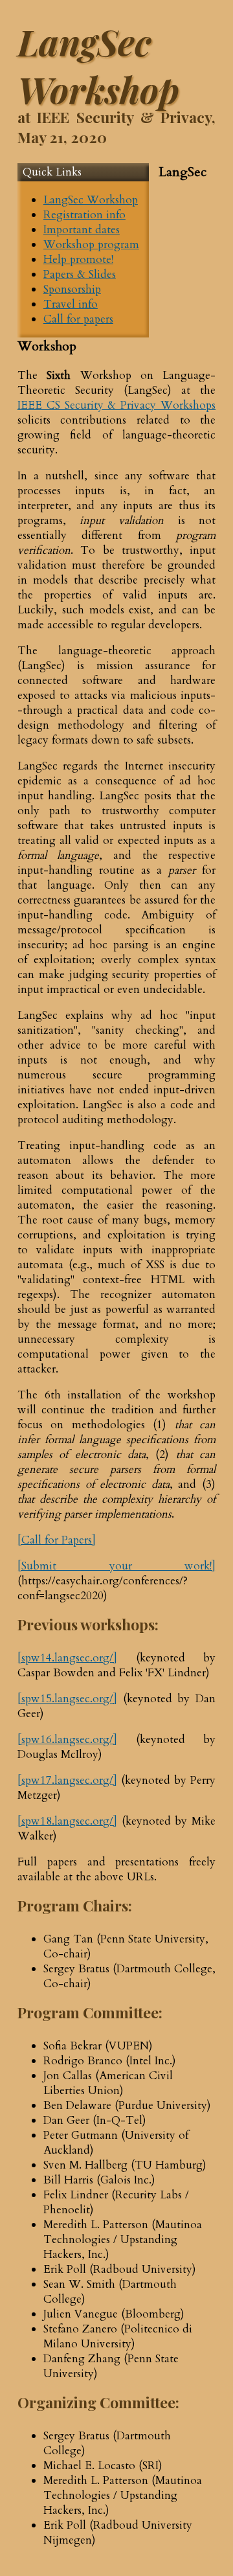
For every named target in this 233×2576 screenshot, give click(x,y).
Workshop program (91, 245)
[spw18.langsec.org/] (67, 1821)
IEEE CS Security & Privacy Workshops (116, 405)
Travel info (71, 304)
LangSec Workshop (91, 200)
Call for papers (78, 319)
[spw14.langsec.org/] (67, 1658)
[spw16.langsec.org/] (67, 1739)
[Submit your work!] (116, 1566)
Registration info (84, 215)
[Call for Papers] (57, 1540)
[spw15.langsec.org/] (67, 1699)
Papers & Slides (80, 274)
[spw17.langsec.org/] (67, 1780)
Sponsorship (72, 289)
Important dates (82, 230)
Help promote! (78, 259)
